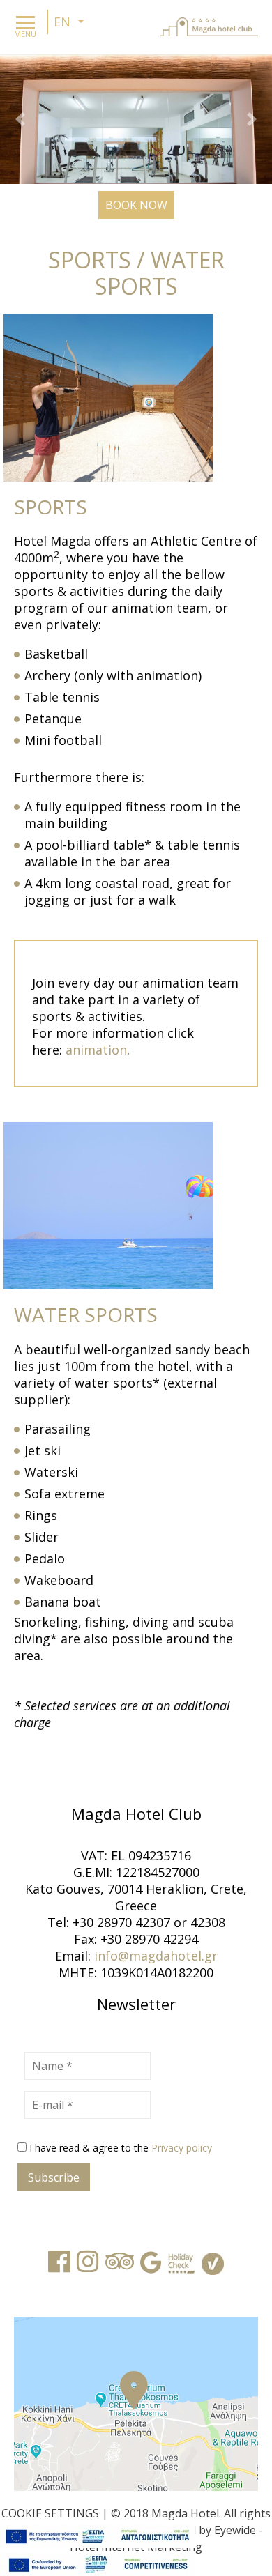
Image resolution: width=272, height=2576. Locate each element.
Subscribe (54, 2177)
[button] (21, 119)
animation (96, 1050)
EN (64, 22)
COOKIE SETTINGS (50, 2513)
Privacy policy (182, 2148)
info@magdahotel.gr (156, 1956)
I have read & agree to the (121, 2148)
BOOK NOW (136, 205)
